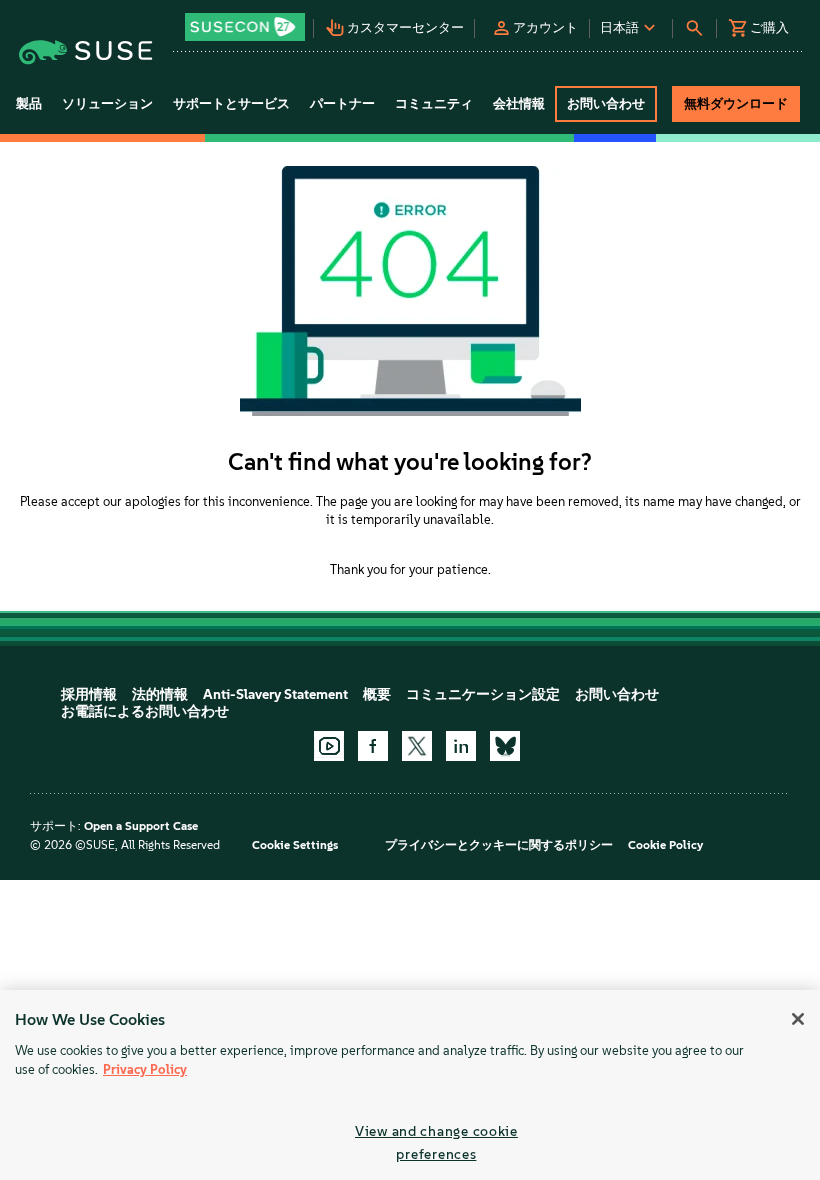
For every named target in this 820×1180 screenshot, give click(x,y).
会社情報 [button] (519, 103)
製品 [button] (29, 103)
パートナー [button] (342, 103)
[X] (417, 746)
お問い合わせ (617, 694)
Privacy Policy (145, 1069)
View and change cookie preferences (436, 1142)
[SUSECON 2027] (245, 27)
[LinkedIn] (461, 746)
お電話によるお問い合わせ (145, 711)
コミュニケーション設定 (483, 694)
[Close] (798, 1019)
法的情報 (160, 694)
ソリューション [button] (107, 103)
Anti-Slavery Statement (275, 694)
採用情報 (89, 694)
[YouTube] (329, 746)
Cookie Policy (665, 845)
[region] (410, 1085)
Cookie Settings (295, 845)
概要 (377, 694)
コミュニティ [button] (434, 103)
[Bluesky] (505, 746)
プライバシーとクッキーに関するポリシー (499, 845)
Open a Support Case (141, 826)
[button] (247, 20)
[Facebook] (373, 746)
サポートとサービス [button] (231, 103)
